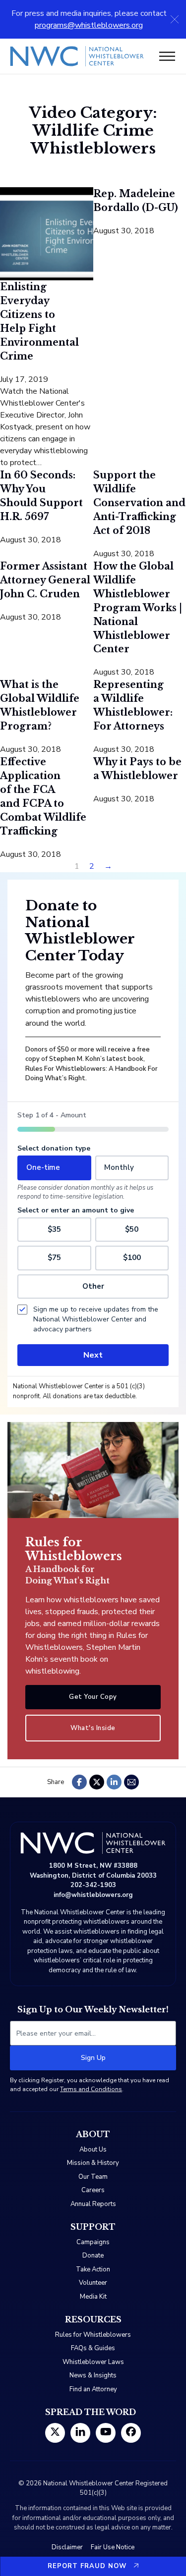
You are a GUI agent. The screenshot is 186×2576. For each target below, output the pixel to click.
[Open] (167, 56)
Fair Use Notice (113, 2547)
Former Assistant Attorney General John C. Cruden (45, 580)
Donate (93, 2256)
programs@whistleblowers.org (89, 25)
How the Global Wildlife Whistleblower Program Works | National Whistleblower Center (138, 608)
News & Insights (93, 2375)
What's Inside (93, 1728)
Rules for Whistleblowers (93, 2335)
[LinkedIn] (114, 1782)
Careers (93, 2190)
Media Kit (93, 2297)
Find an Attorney (93, 2389)
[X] (97, 1782)
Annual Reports (93, 2204)
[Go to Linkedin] (80, 2433)
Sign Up (93, 2058)
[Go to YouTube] (106, 2433)
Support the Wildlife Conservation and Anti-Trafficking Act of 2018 (139, 503)
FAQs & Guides (93, 2348)
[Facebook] (79, 1782)
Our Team (93, 2177)
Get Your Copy (93, 1697)
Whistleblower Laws (93, 2362)
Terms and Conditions (91, 2089)
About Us (93, 2150)
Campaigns (93, 2242)
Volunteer (93, 2283)
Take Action (93, 2269)
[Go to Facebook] (131, 2433)
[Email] (131, 1782)
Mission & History (93, 2163)
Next (93, 1355)
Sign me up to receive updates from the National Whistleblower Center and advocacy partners (96, 1319)
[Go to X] (55, 2433)
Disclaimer (67, 2547)
